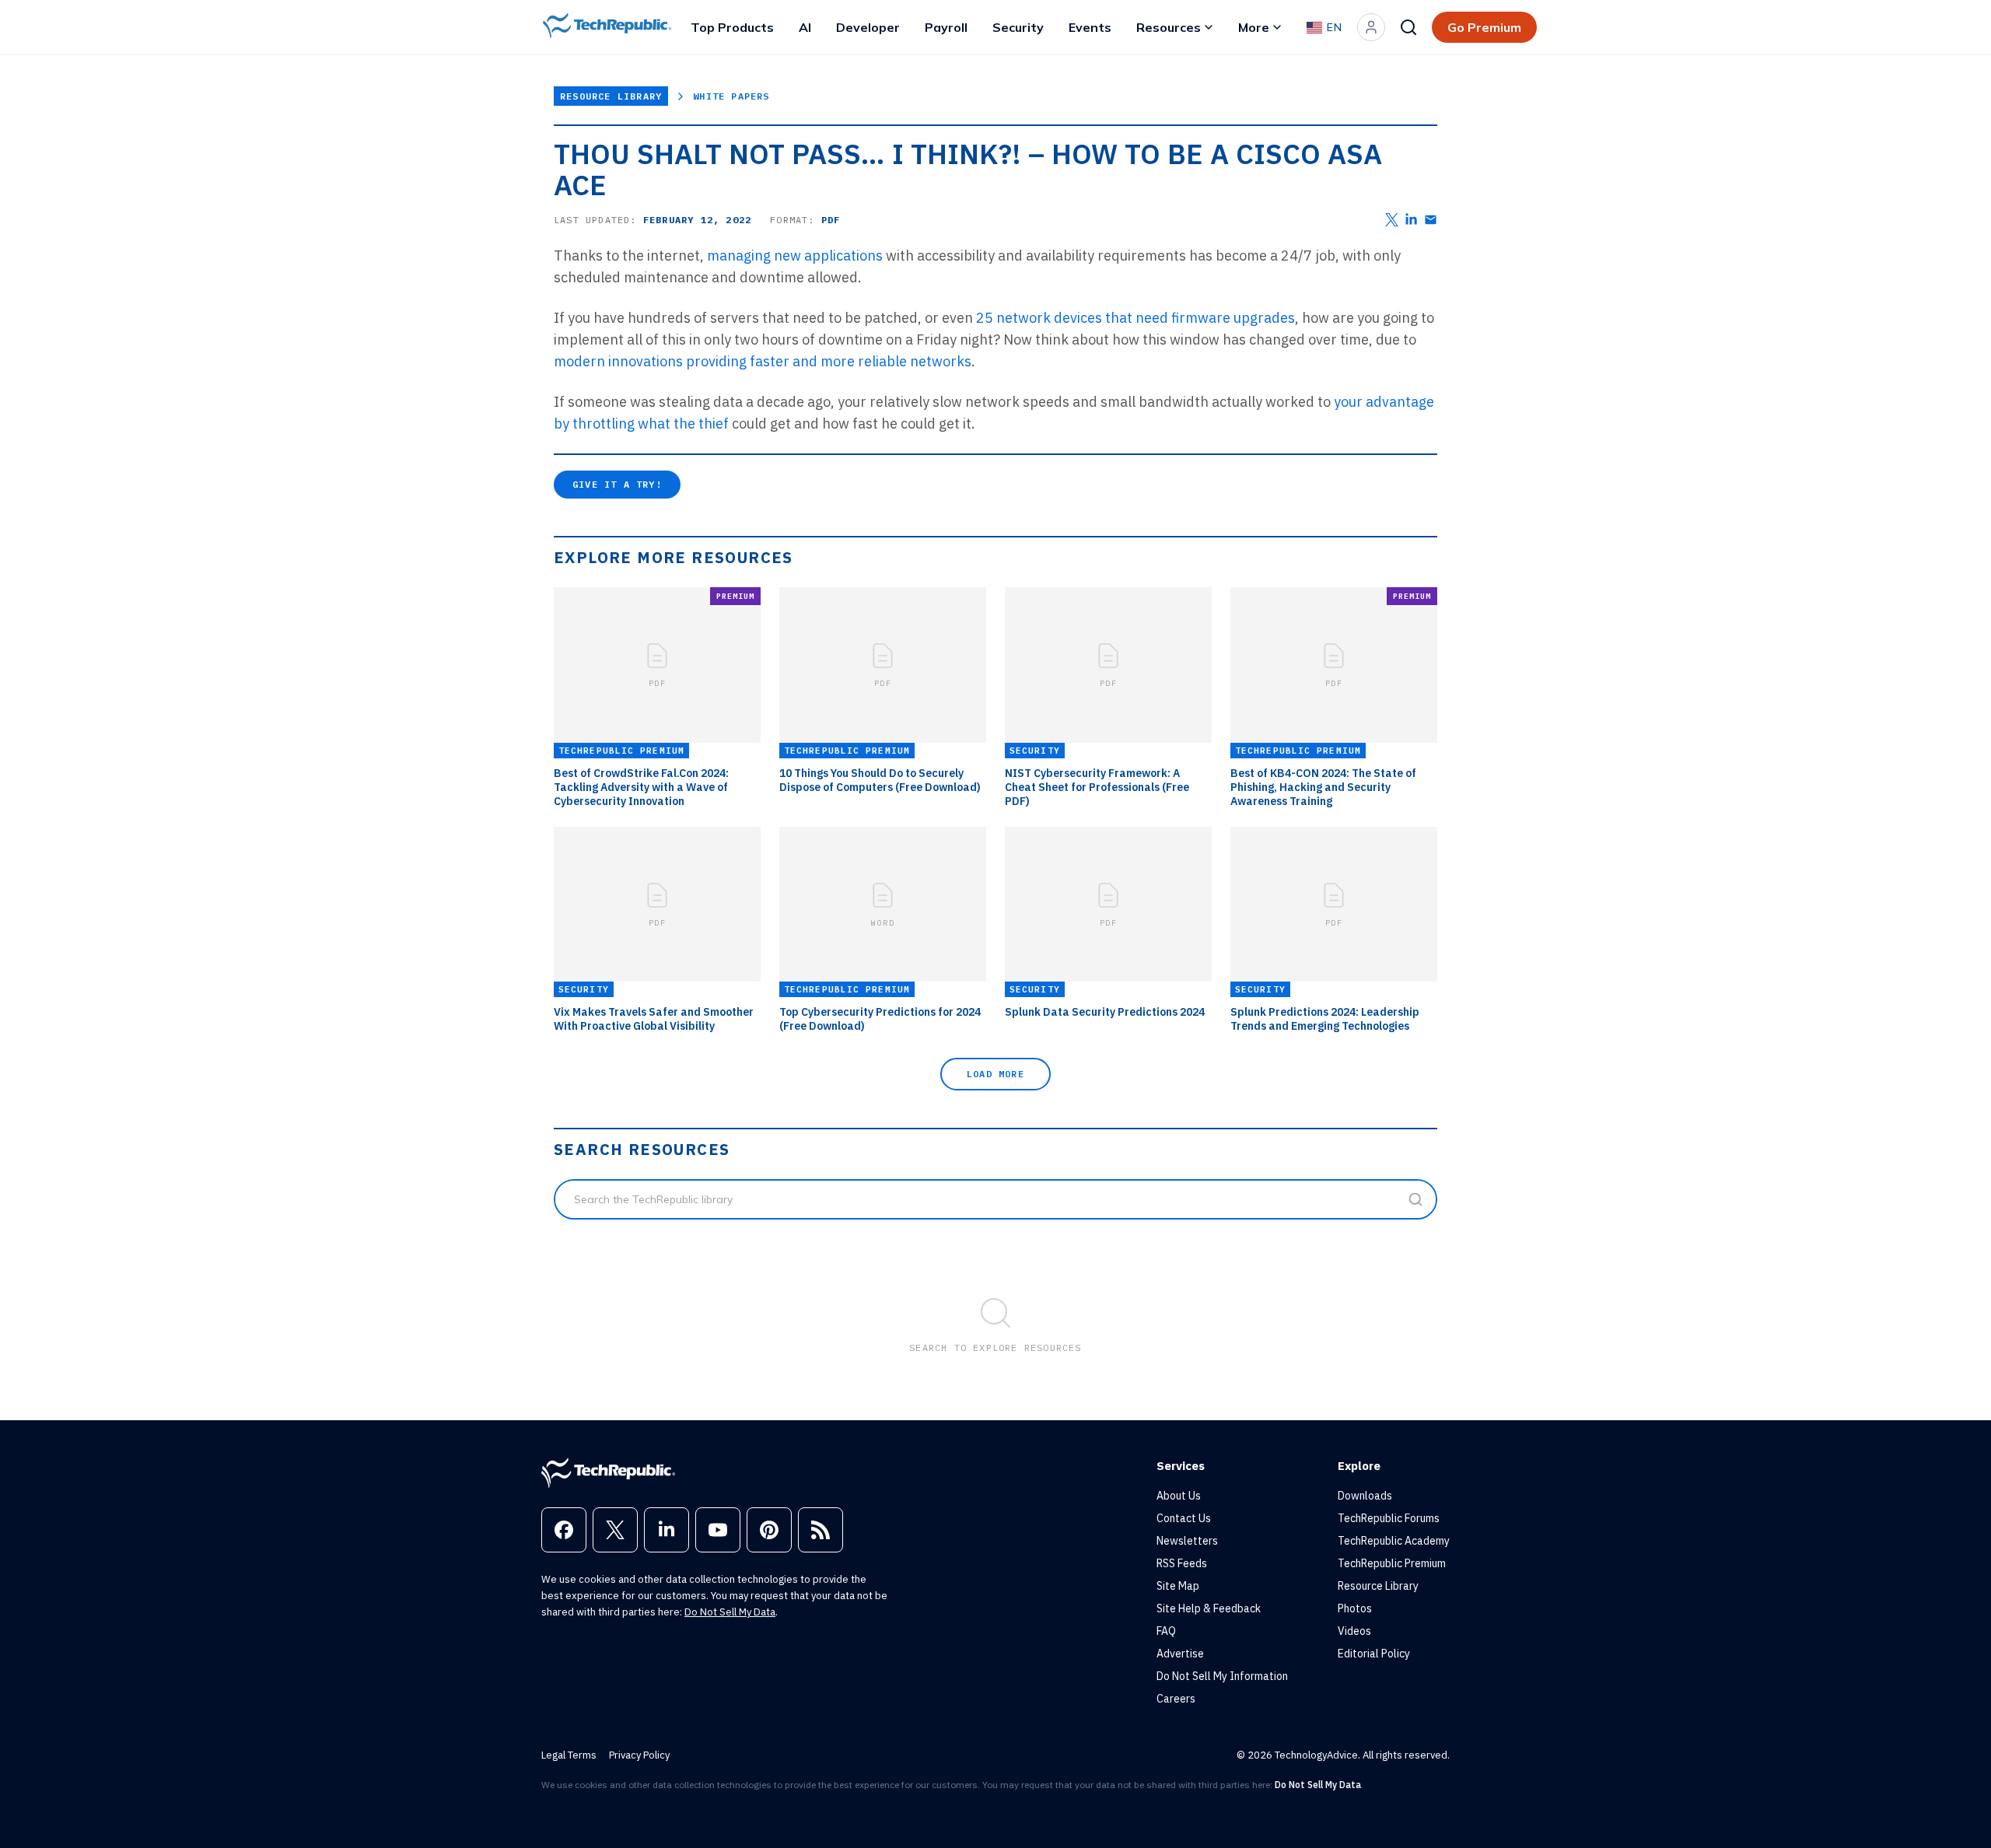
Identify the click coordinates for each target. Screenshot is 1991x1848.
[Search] (1408, 27)
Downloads (1365, 1496)
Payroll (946, 27)
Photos (1355, 1608)
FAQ (1166, 1631)
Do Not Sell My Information (1222, 1676)
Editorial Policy (1374, 1654)
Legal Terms (569, 1755)
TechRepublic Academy (1394, 1541)
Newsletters (1187, 1541)
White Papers (731, 96)
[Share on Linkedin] (1411, 220)
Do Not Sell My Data (730, 1612)
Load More (995, 1074)
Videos (1354, 1631)
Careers (1176, 1699)
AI (805, 27)
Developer (868, 27)
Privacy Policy (639, 1755)
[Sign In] (1371, 27)
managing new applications (795, 255)
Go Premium (1484, 27)
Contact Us (1184, 1518)
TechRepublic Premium (1392, 1563)
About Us (1179, 1496)
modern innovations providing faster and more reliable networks (763, 361)
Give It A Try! (617, 484)
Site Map (1178, 1586)
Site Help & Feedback (1209, 1608)
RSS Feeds (1182, 1563)
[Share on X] (1392, 220)
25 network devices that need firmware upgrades (1135, 318)
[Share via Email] (1431, 220)
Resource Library (611, 96)
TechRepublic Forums (1389, 1518)
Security (1018, 27)
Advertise (1180, 1654)
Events (1090, 27)
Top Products (732, 27)
